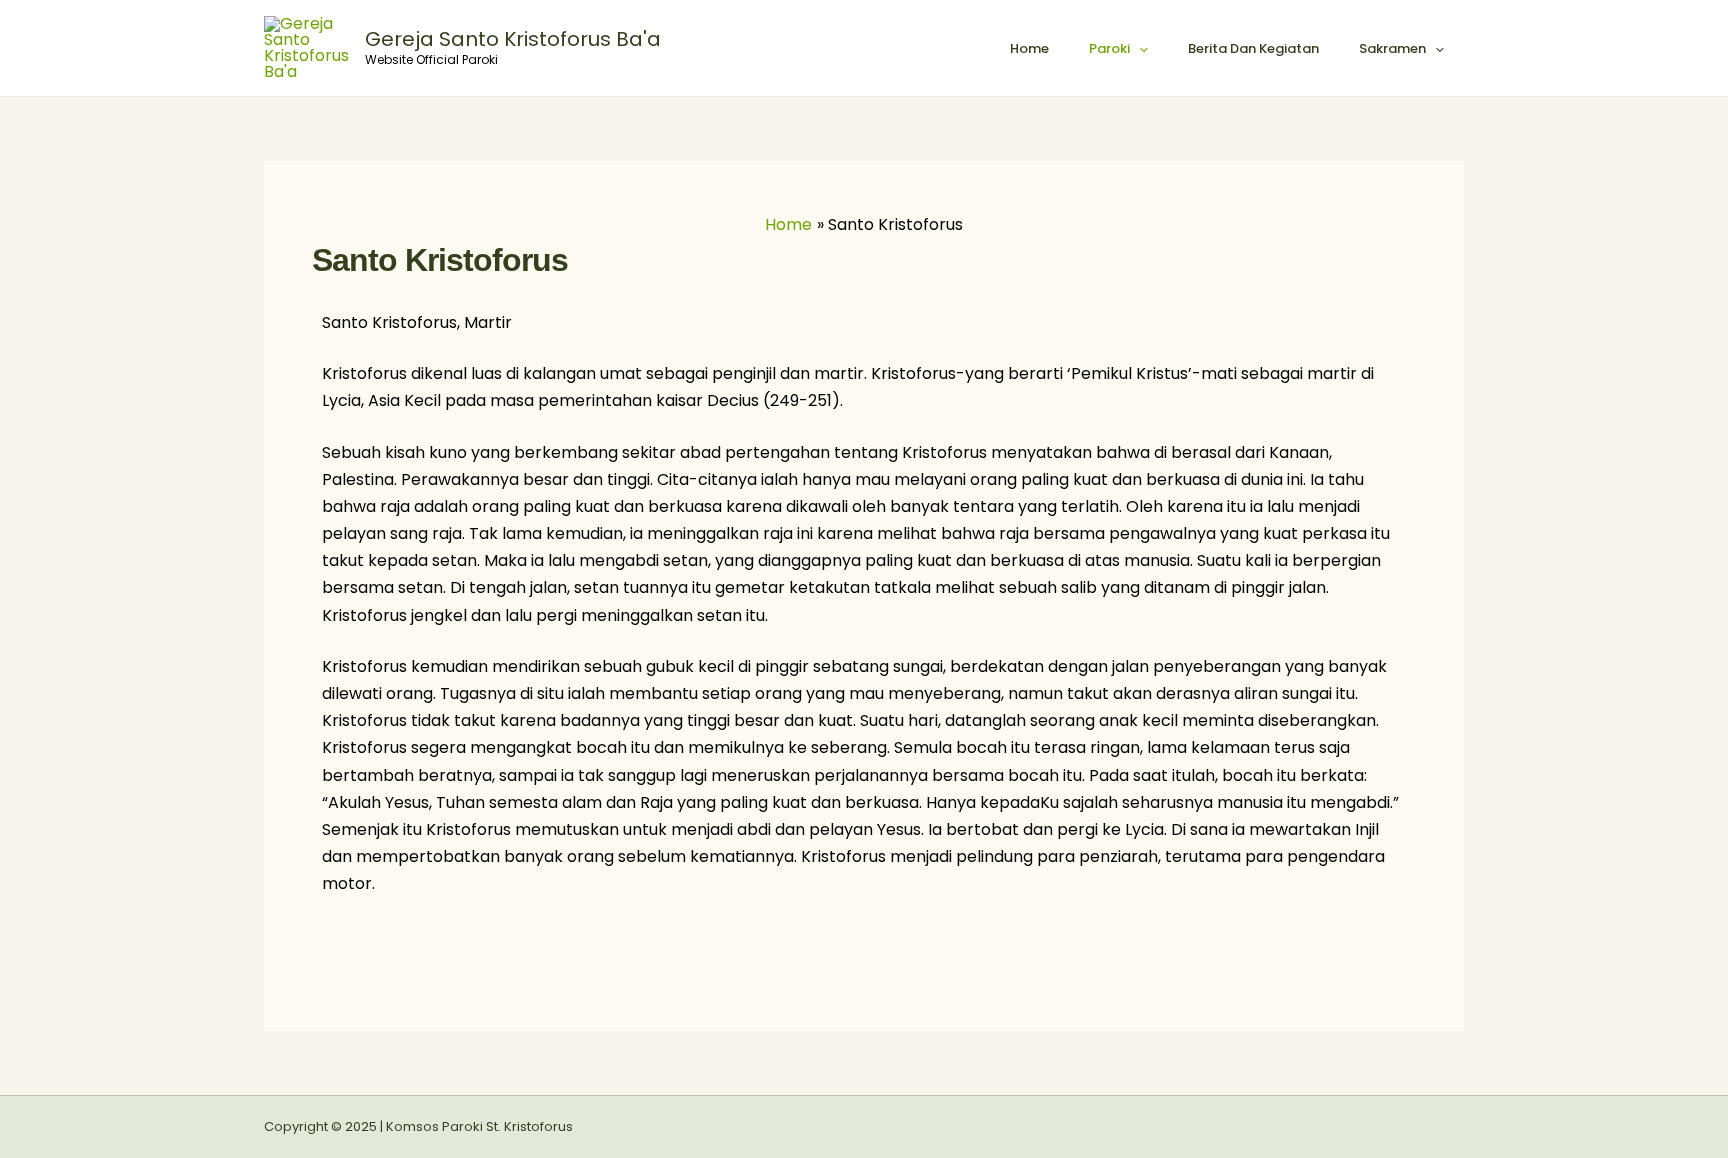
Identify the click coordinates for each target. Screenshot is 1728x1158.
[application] (1139, 49)
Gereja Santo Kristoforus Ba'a (513, 39)
